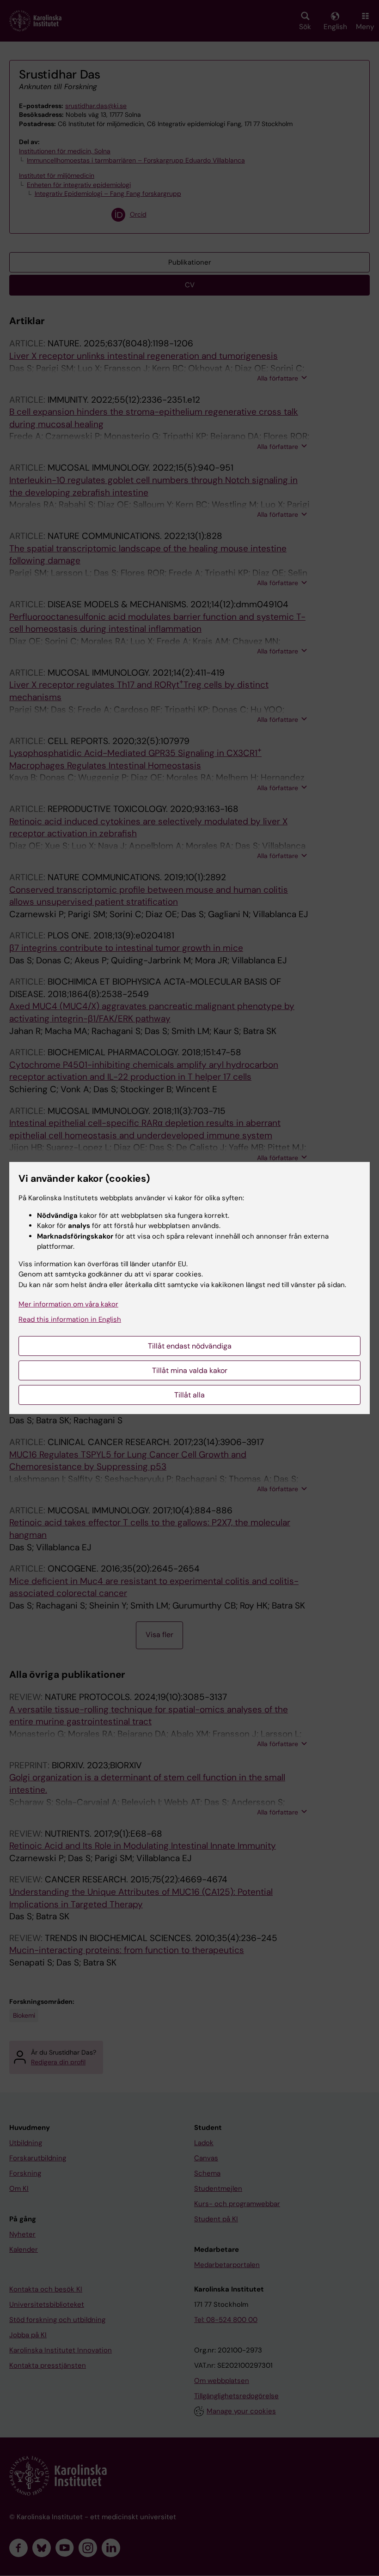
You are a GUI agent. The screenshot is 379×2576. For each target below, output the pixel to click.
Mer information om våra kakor (68, 1304)
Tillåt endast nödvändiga (190, 1346)
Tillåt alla (189, 1395)
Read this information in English (70, 1319)
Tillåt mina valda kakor (190, 1370)
